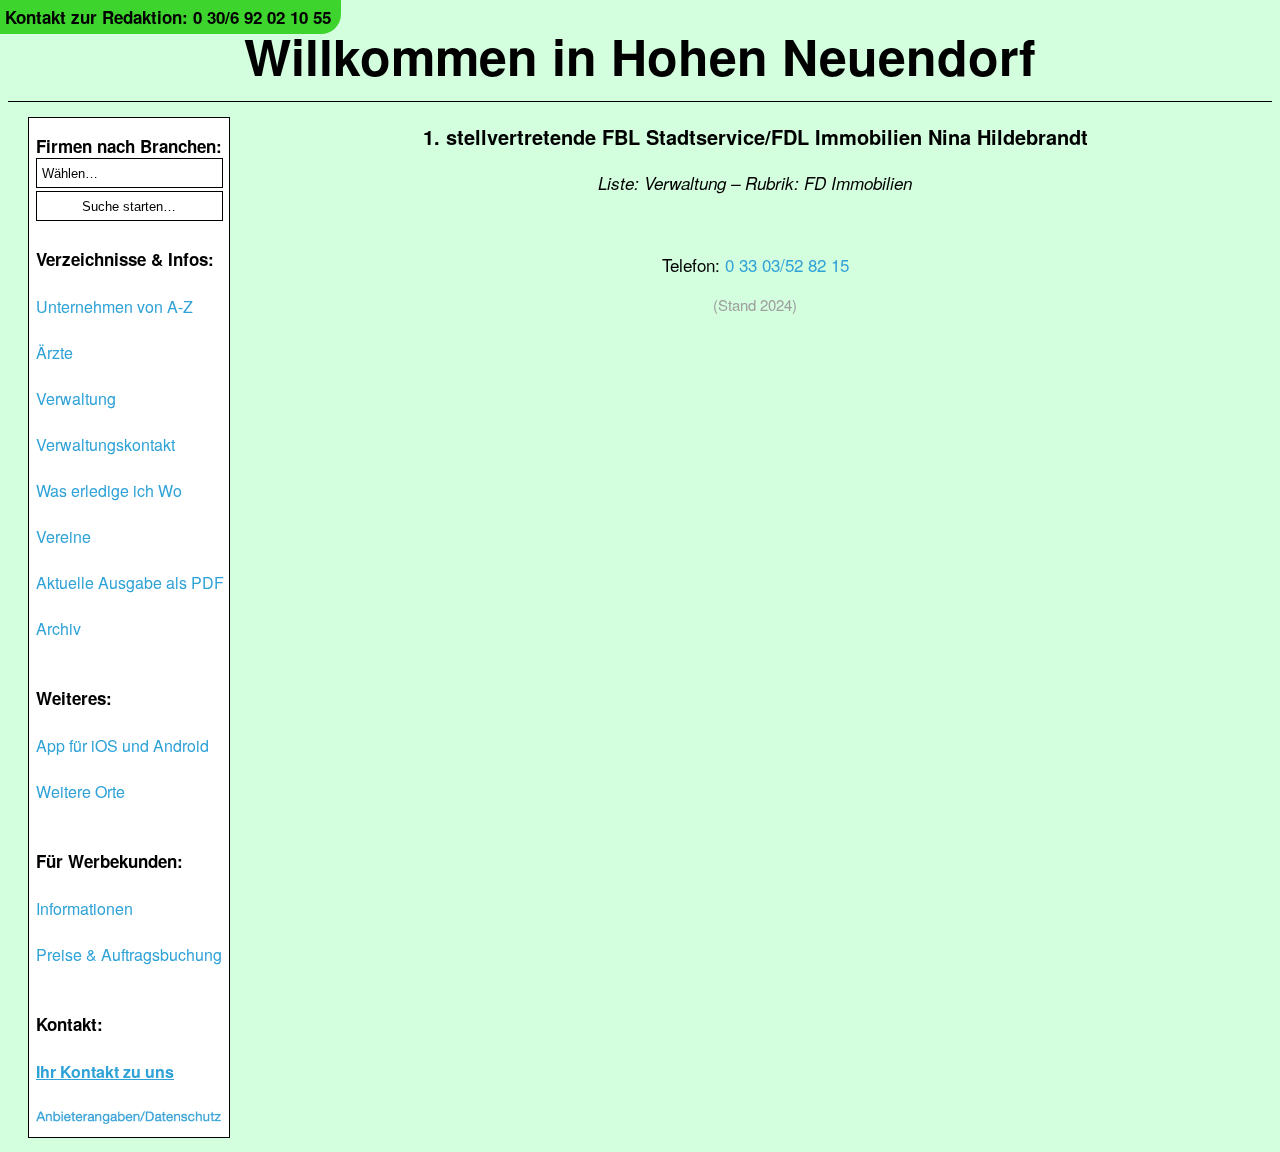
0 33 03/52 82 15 (787, 264)
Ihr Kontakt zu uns (105, 1071)
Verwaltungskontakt (105, 444)
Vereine (63, 536)
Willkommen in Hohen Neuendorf (640, 55)
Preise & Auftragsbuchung (129, 954)
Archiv (58, 628)
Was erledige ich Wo (109, 490)
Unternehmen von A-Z (114, 306)
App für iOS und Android (122, 745)
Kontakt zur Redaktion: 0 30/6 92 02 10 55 (168, 17)
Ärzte (54, 352)
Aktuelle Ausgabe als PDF (130, 582)
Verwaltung (76, 398)
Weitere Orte (80, 791)
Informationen (84, 908)
